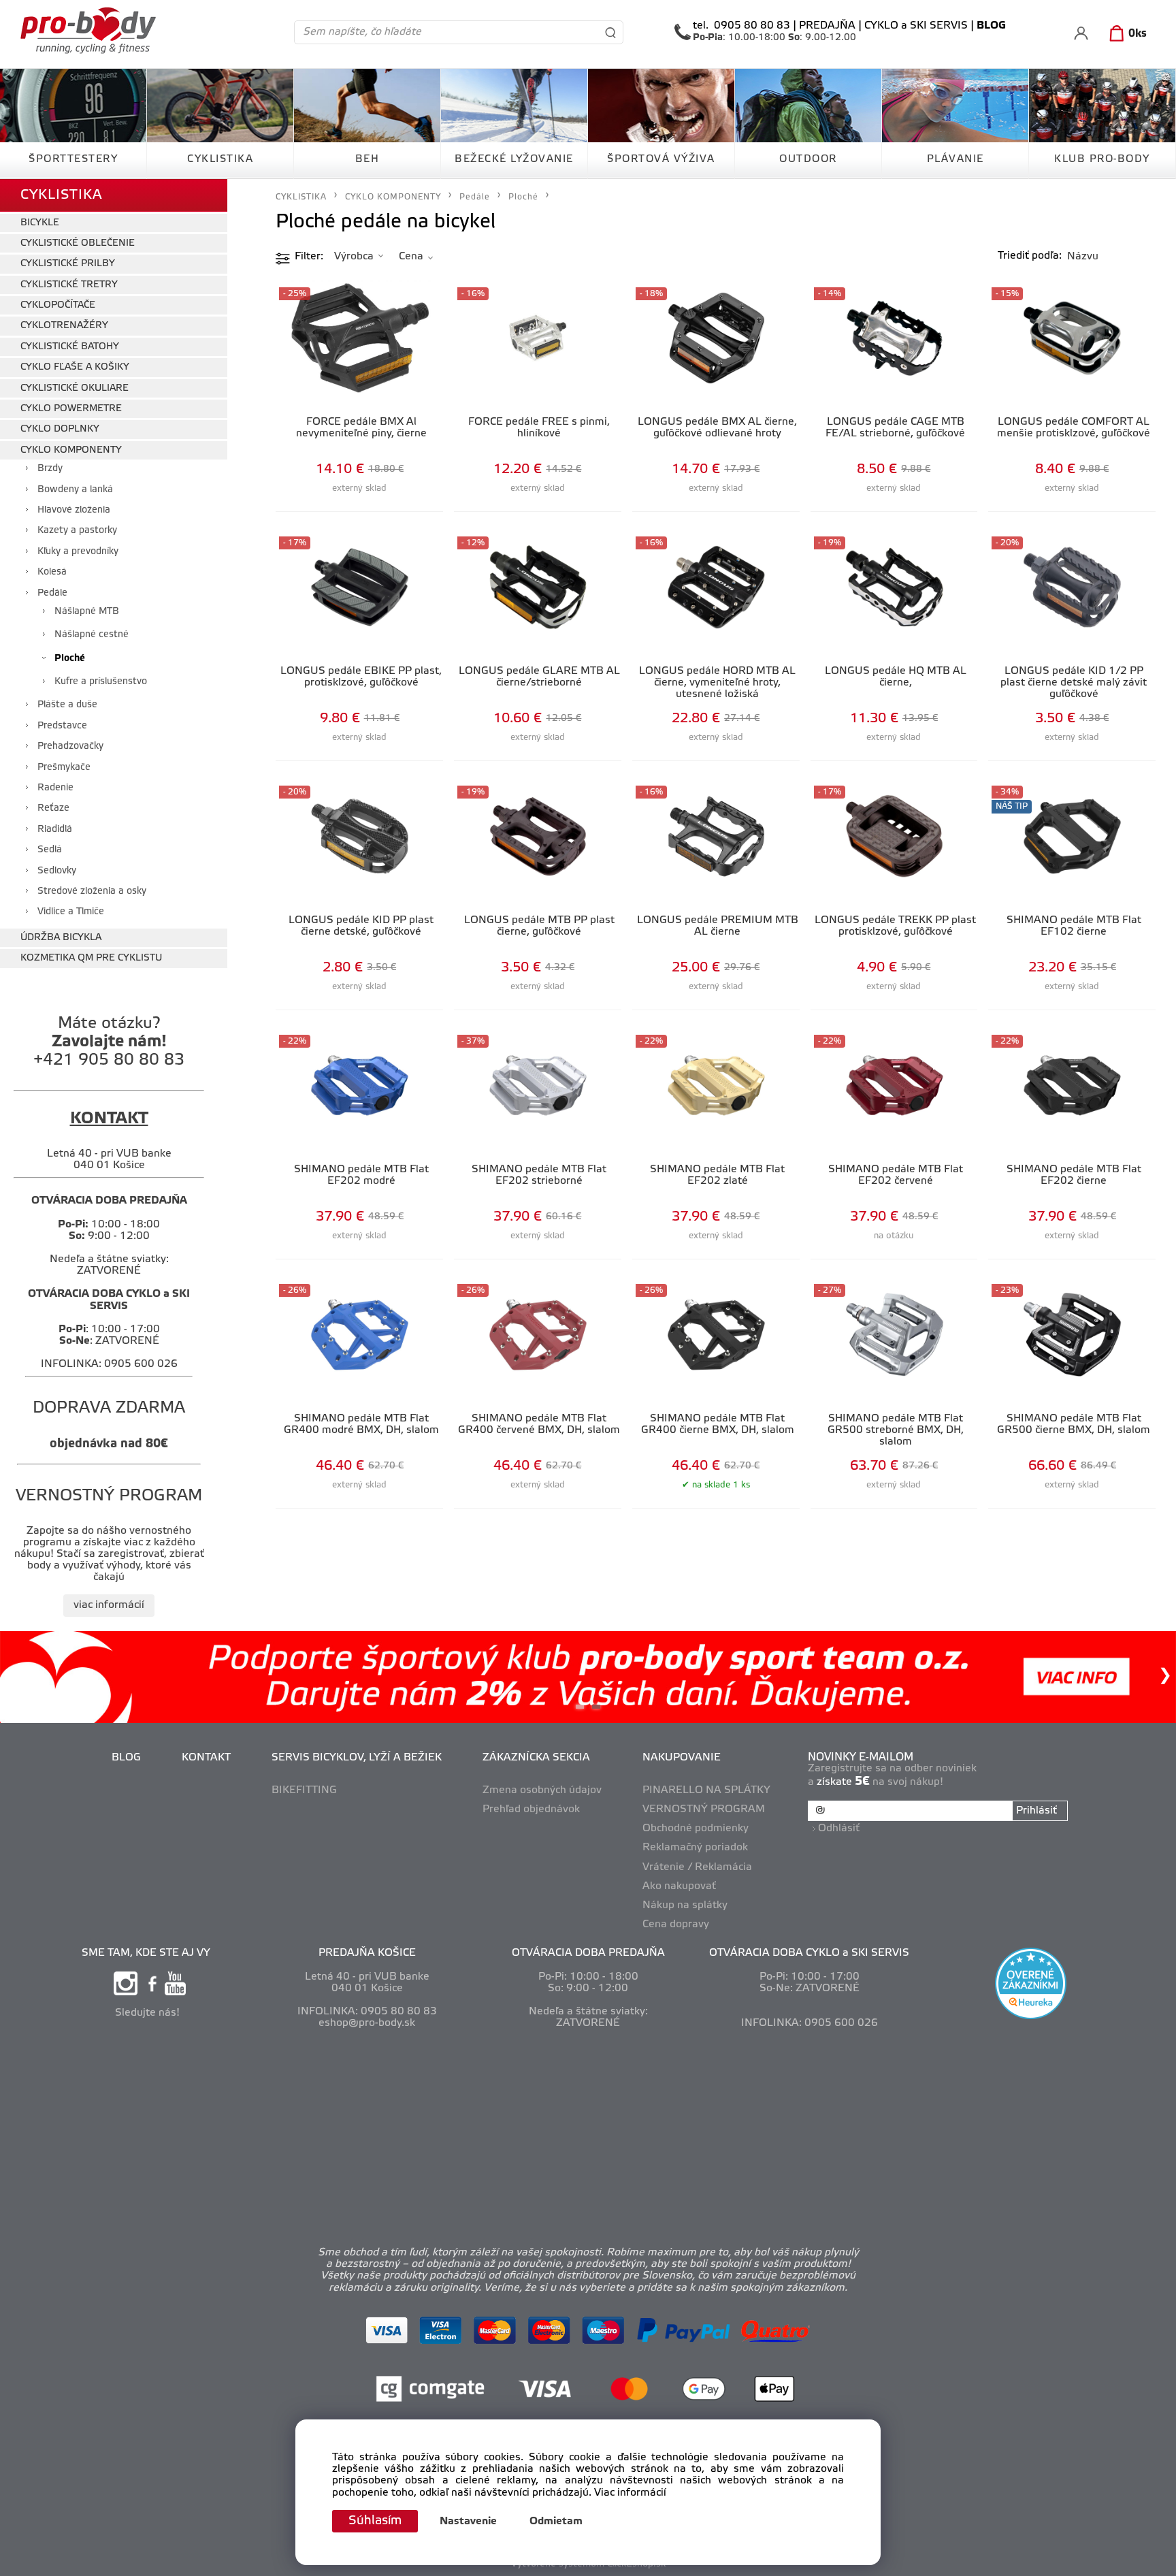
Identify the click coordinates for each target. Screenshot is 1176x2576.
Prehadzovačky (70, 746)
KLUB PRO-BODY (1102, 159)
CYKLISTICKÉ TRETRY (69, 285)
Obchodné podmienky (696, 1829)
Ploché (70, 659)
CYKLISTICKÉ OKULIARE (75, 388)
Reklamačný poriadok (695, 1848)
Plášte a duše (67, 705)
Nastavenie (468, 2522)
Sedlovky (57, 871)
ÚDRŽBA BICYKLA (61, 938)
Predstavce (62, 726)
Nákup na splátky (685, 1905)
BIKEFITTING (304, 1790)
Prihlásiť (1036, 1811)
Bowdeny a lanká (75, 490)
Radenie (55, 788)
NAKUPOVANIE (682, 1758)
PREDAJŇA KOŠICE (367, 1953)
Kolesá (52, 572)
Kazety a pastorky (77, 531)
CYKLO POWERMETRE (71, 409)
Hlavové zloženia (74, 510)
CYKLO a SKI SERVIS (916, 26)
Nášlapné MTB (87, 612)
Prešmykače (64, 768)
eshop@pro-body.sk (367, 2023)
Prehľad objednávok (531, 1809)
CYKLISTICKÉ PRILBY (68, 264)
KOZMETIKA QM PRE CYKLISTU (91, 958)
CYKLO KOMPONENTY (71, 450)
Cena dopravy (676, 1925)
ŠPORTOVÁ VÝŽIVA (661, 159)
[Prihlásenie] (1081, 33)
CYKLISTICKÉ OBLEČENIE (78, 243)
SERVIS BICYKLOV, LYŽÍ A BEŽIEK (357, 1758)
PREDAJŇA (827, 26)
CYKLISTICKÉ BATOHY (70, 347)
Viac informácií (630, 2493)
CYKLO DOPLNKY (60, 429)
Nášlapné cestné (92, 635)
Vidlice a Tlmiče (71, 912)
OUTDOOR (808, 159)
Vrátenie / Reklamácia (697, 1867)
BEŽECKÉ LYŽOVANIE (514, 159)
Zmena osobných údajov (542, 1790)
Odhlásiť (839, 1829)
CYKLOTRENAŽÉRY (64, 326)
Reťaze (53, 808)
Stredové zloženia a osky (92, 891)
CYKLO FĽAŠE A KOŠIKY (75, 367)
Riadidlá (55, 830)
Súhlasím (375, 2521)
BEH (367, 159)
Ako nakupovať (679, 1886)
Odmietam (556, 2522)
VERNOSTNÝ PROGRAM (704, 1809)
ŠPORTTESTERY (73, 159)
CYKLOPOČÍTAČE (58, 305)
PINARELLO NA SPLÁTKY (706, 1790)
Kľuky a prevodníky (78, 552)
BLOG (126, 1758)
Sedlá (50, 850)
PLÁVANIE (955, 159)
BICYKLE (40, 223)
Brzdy (50, 469)
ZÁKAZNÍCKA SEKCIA (536, 1758)
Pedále (52, 593)
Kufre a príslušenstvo (101, 682)
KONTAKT (206, 1758)
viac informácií (109, 1605)
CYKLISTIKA (220, 159)
